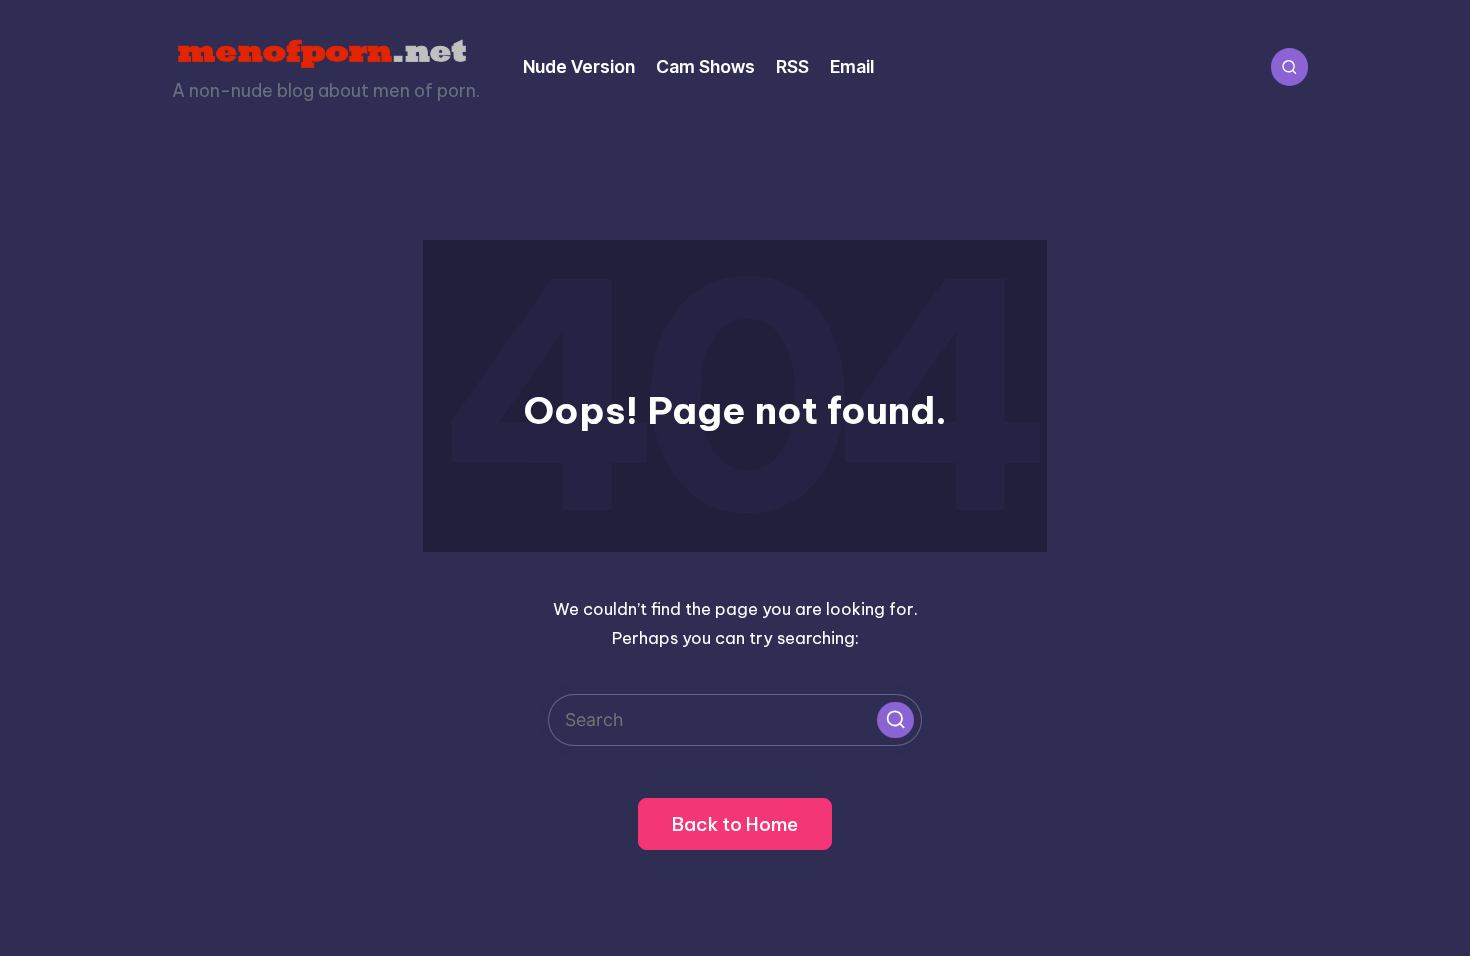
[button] (895, 720)
